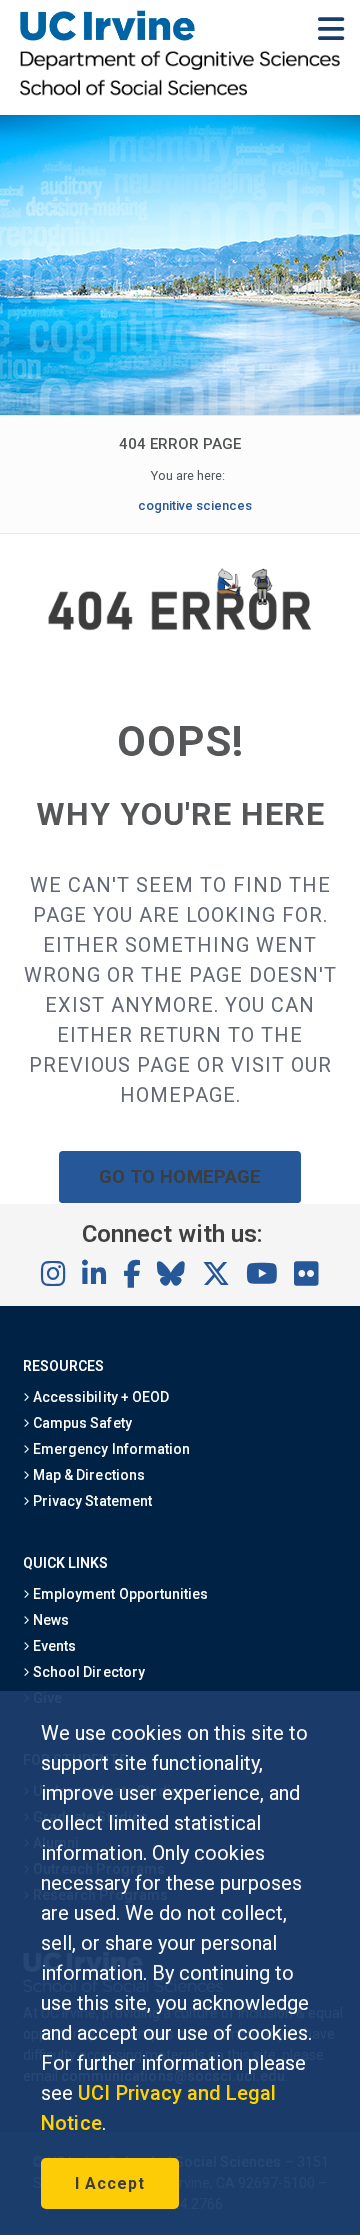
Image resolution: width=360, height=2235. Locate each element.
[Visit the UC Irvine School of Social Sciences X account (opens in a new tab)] (216, 1275)
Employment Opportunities (119, 1594)
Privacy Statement (91, 1501)
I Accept (110, 2183)
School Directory (87, 1672)
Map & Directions (87, 1475)
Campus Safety (80, 1423)
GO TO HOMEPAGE (180, 1176)
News (49, 1620)
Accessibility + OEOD (99, 1397)
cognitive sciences (195, 505)
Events (53, 1646)
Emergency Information (110, 1449)
